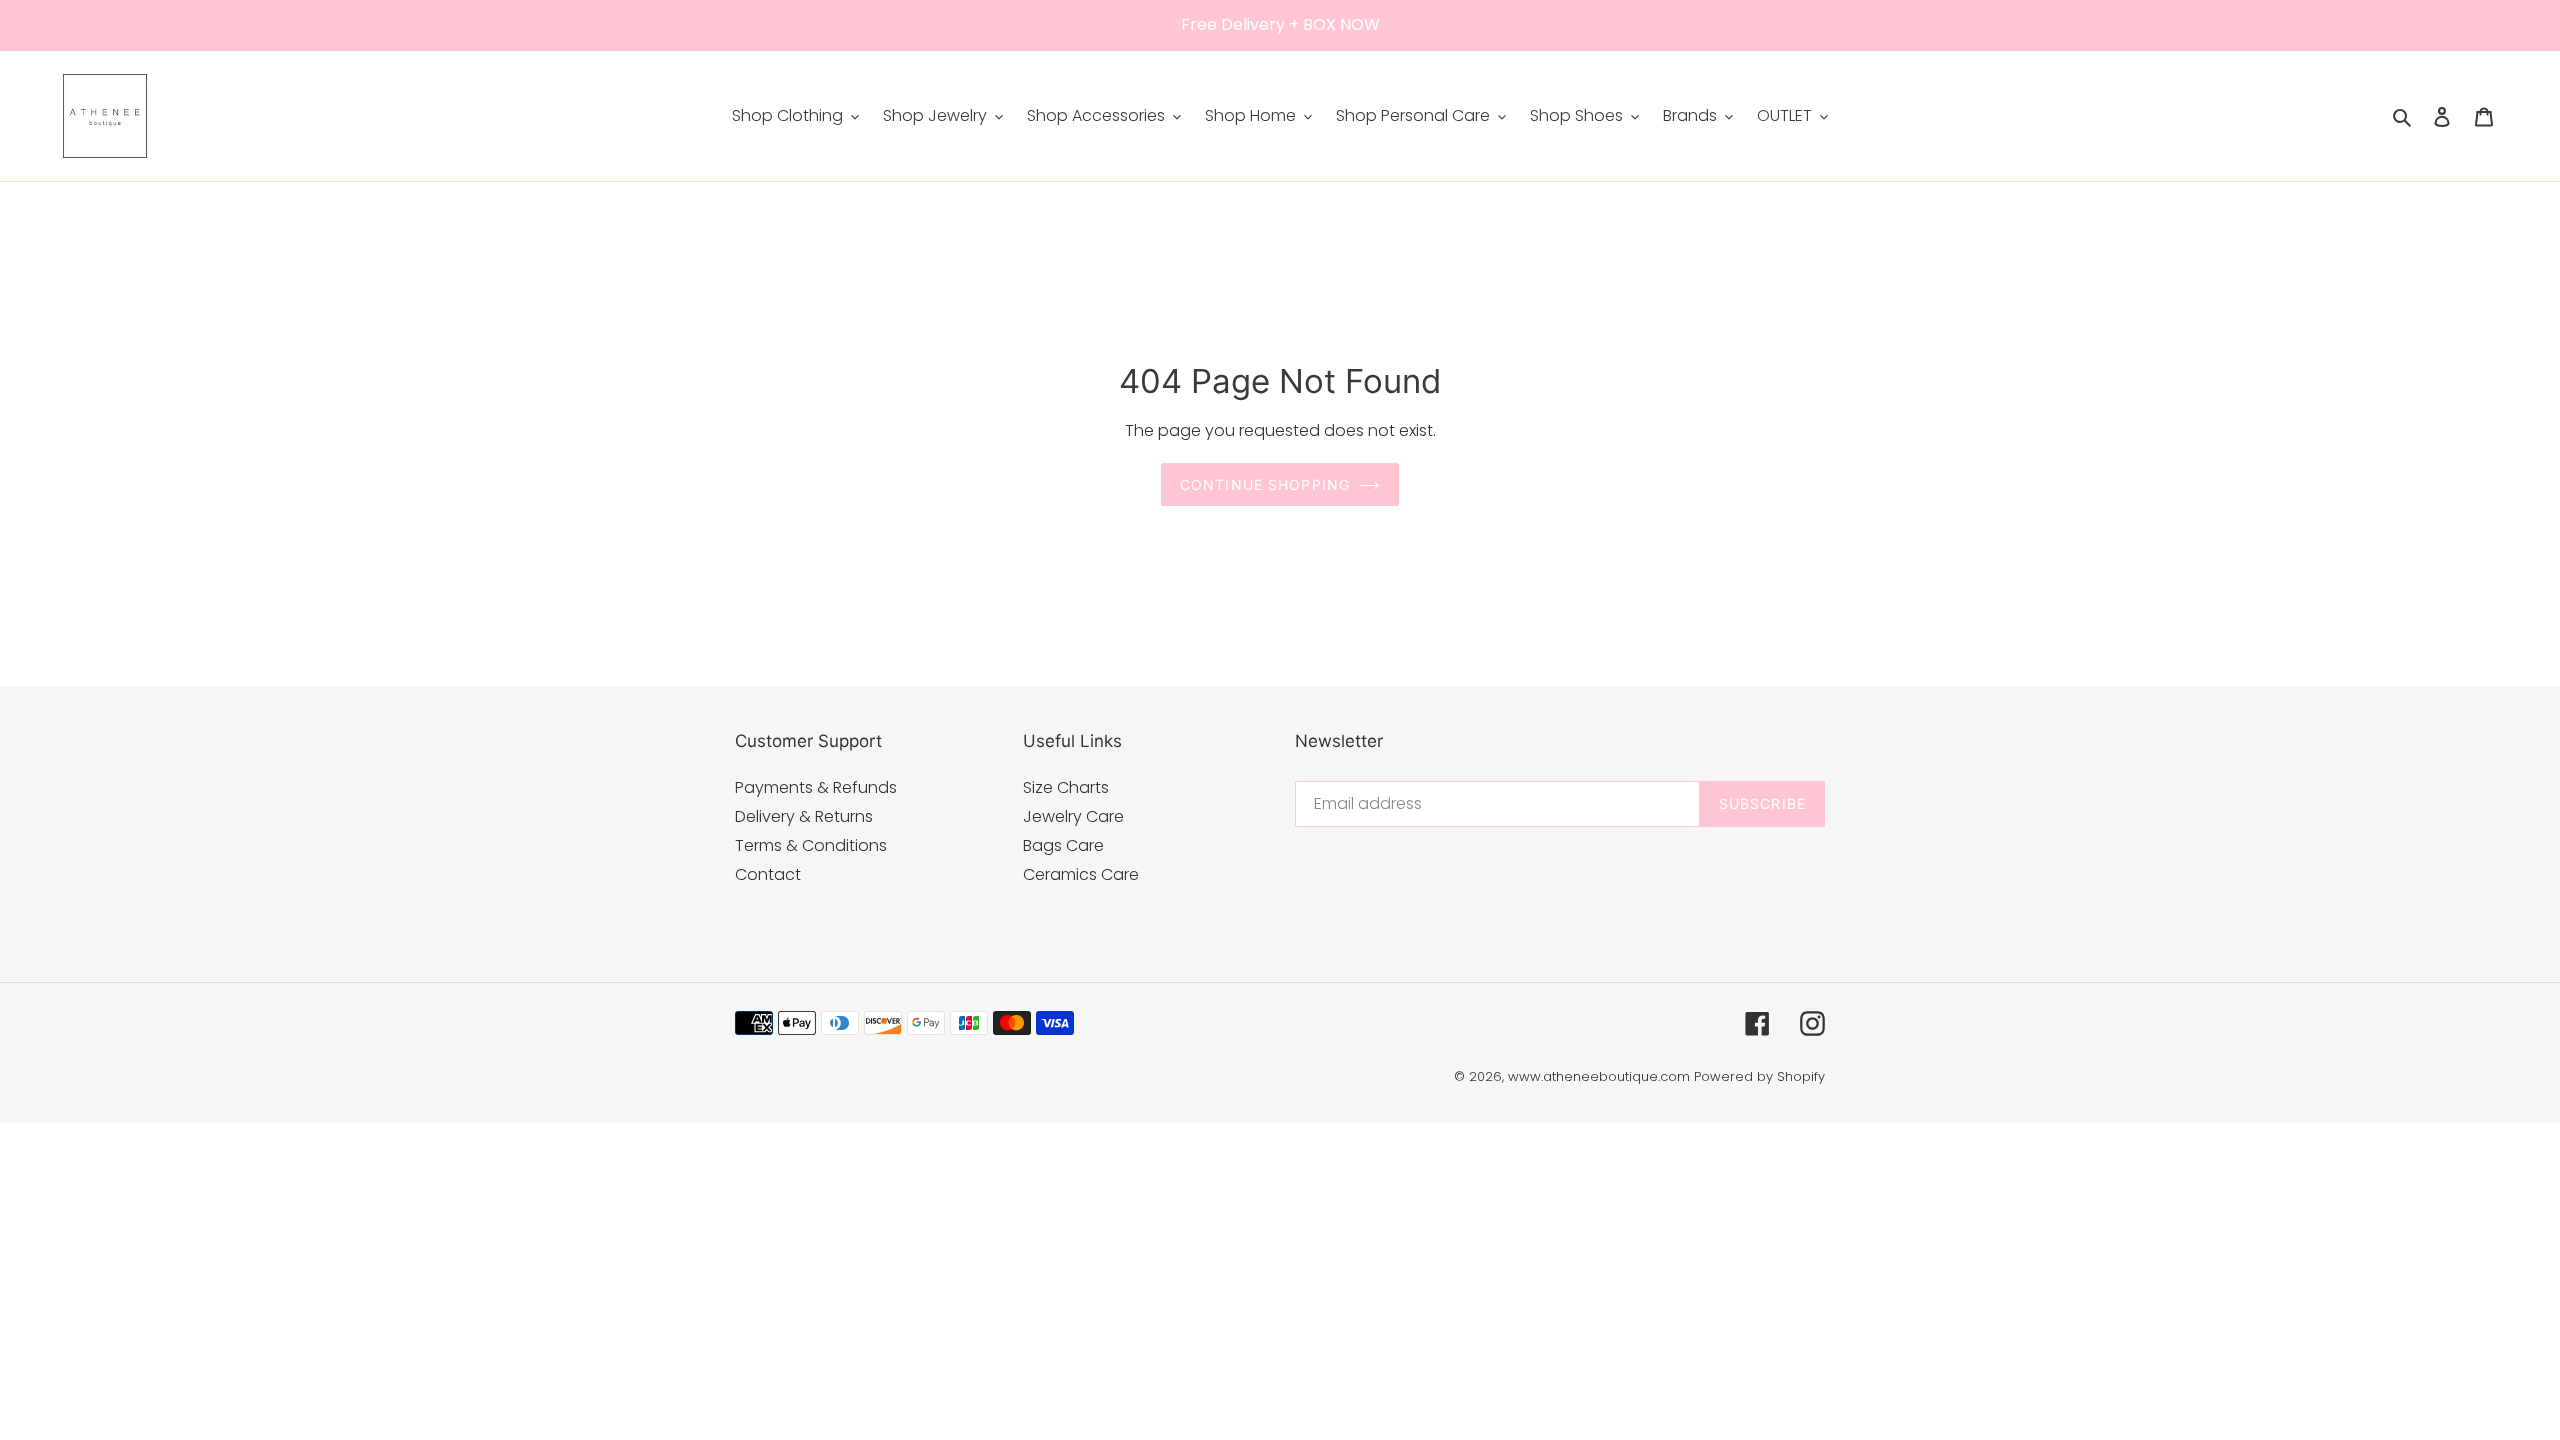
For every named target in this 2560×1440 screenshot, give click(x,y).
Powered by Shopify (1759, 1076)
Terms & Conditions (811, 845)
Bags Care (1063, 845)
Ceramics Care (1081, 874)
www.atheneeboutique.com (1599, 1076)
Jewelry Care (1073, 816)
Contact (768, 874)
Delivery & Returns (804, 816)
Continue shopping (1265, 484)
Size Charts (1066, 787)
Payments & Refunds (816, 787)
